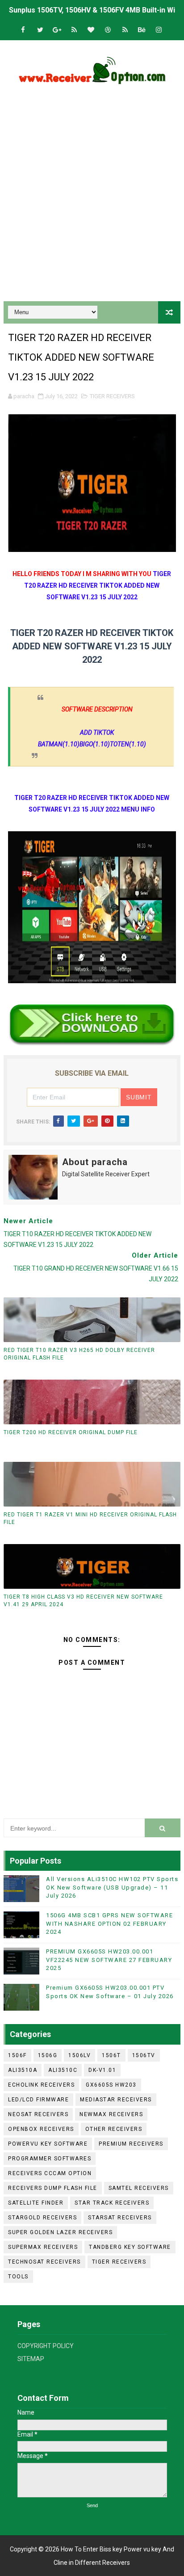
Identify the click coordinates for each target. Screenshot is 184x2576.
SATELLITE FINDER (36, 2203)
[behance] (142, 30)
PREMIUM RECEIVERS (131, 2144)
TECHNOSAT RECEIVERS (44, 2262)
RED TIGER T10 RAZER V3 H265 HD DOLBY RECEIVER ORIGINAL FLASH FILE (79, 1354)
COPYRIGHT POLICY (46, 2346)
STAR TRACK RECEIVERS (112, 2203)
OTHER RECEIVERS (114, 2129)
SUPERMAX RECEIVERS (43, 2247)
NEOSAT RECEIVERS (38, 2114)
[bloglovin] (91, 30)
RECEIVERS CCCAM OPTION (50, 2173)
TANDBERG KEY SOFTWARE (130, 2247)
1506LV (79, 2055)
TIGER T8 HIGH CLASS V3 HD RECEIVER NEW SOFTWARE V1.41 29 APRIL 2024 (83, 1601)
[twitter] (40, 30)
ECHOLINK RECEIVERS (41, 2085)
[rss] (74, 30)
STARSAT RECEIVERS (120, 2218)
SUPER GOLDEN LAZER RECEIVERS (60, 2232)
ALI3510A (23, 2070)
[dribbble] (108, 30)
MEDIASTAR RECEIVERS (116, 2100)
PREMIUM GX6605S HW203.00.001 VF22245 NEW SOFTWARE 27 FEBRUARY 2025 (109, 1959)
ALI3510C (63, 2070)
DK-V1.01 (102, 2070)
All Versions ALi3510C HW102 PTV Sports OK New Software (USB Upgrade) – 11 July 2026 (112, 1887)
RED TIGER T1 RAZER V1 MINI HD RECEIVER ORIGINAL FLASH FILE (90, 1518)
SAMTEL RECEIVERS (139, 2188)
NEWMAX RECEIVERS (111, 2114)
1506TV (144, 2055)
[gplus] (57, 30)
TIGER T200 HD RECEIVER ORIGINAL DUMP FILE (71, 1432)
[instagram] (159, 30)
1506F (17, 2055)
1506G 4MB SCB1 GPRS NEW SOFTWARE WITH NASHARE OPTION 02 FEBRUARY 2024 (109, 1923)
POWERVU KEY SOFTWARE (48, 2144)
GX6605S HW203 (111, 2085)
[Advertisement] (92, 196)
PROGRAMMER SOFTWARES (50, 2159)
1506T (111, 2055)
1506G (48, 2055)
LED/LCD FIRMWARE (38, 2100)
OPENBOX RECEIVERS (41, 2129)
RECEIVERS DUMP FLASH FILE (53, 2188)
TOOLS (18, 2277)
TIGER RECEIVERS (112, 396)
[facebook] (23, 30)
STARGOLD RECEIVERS (42, 2218)
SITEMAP (31, 2359)
